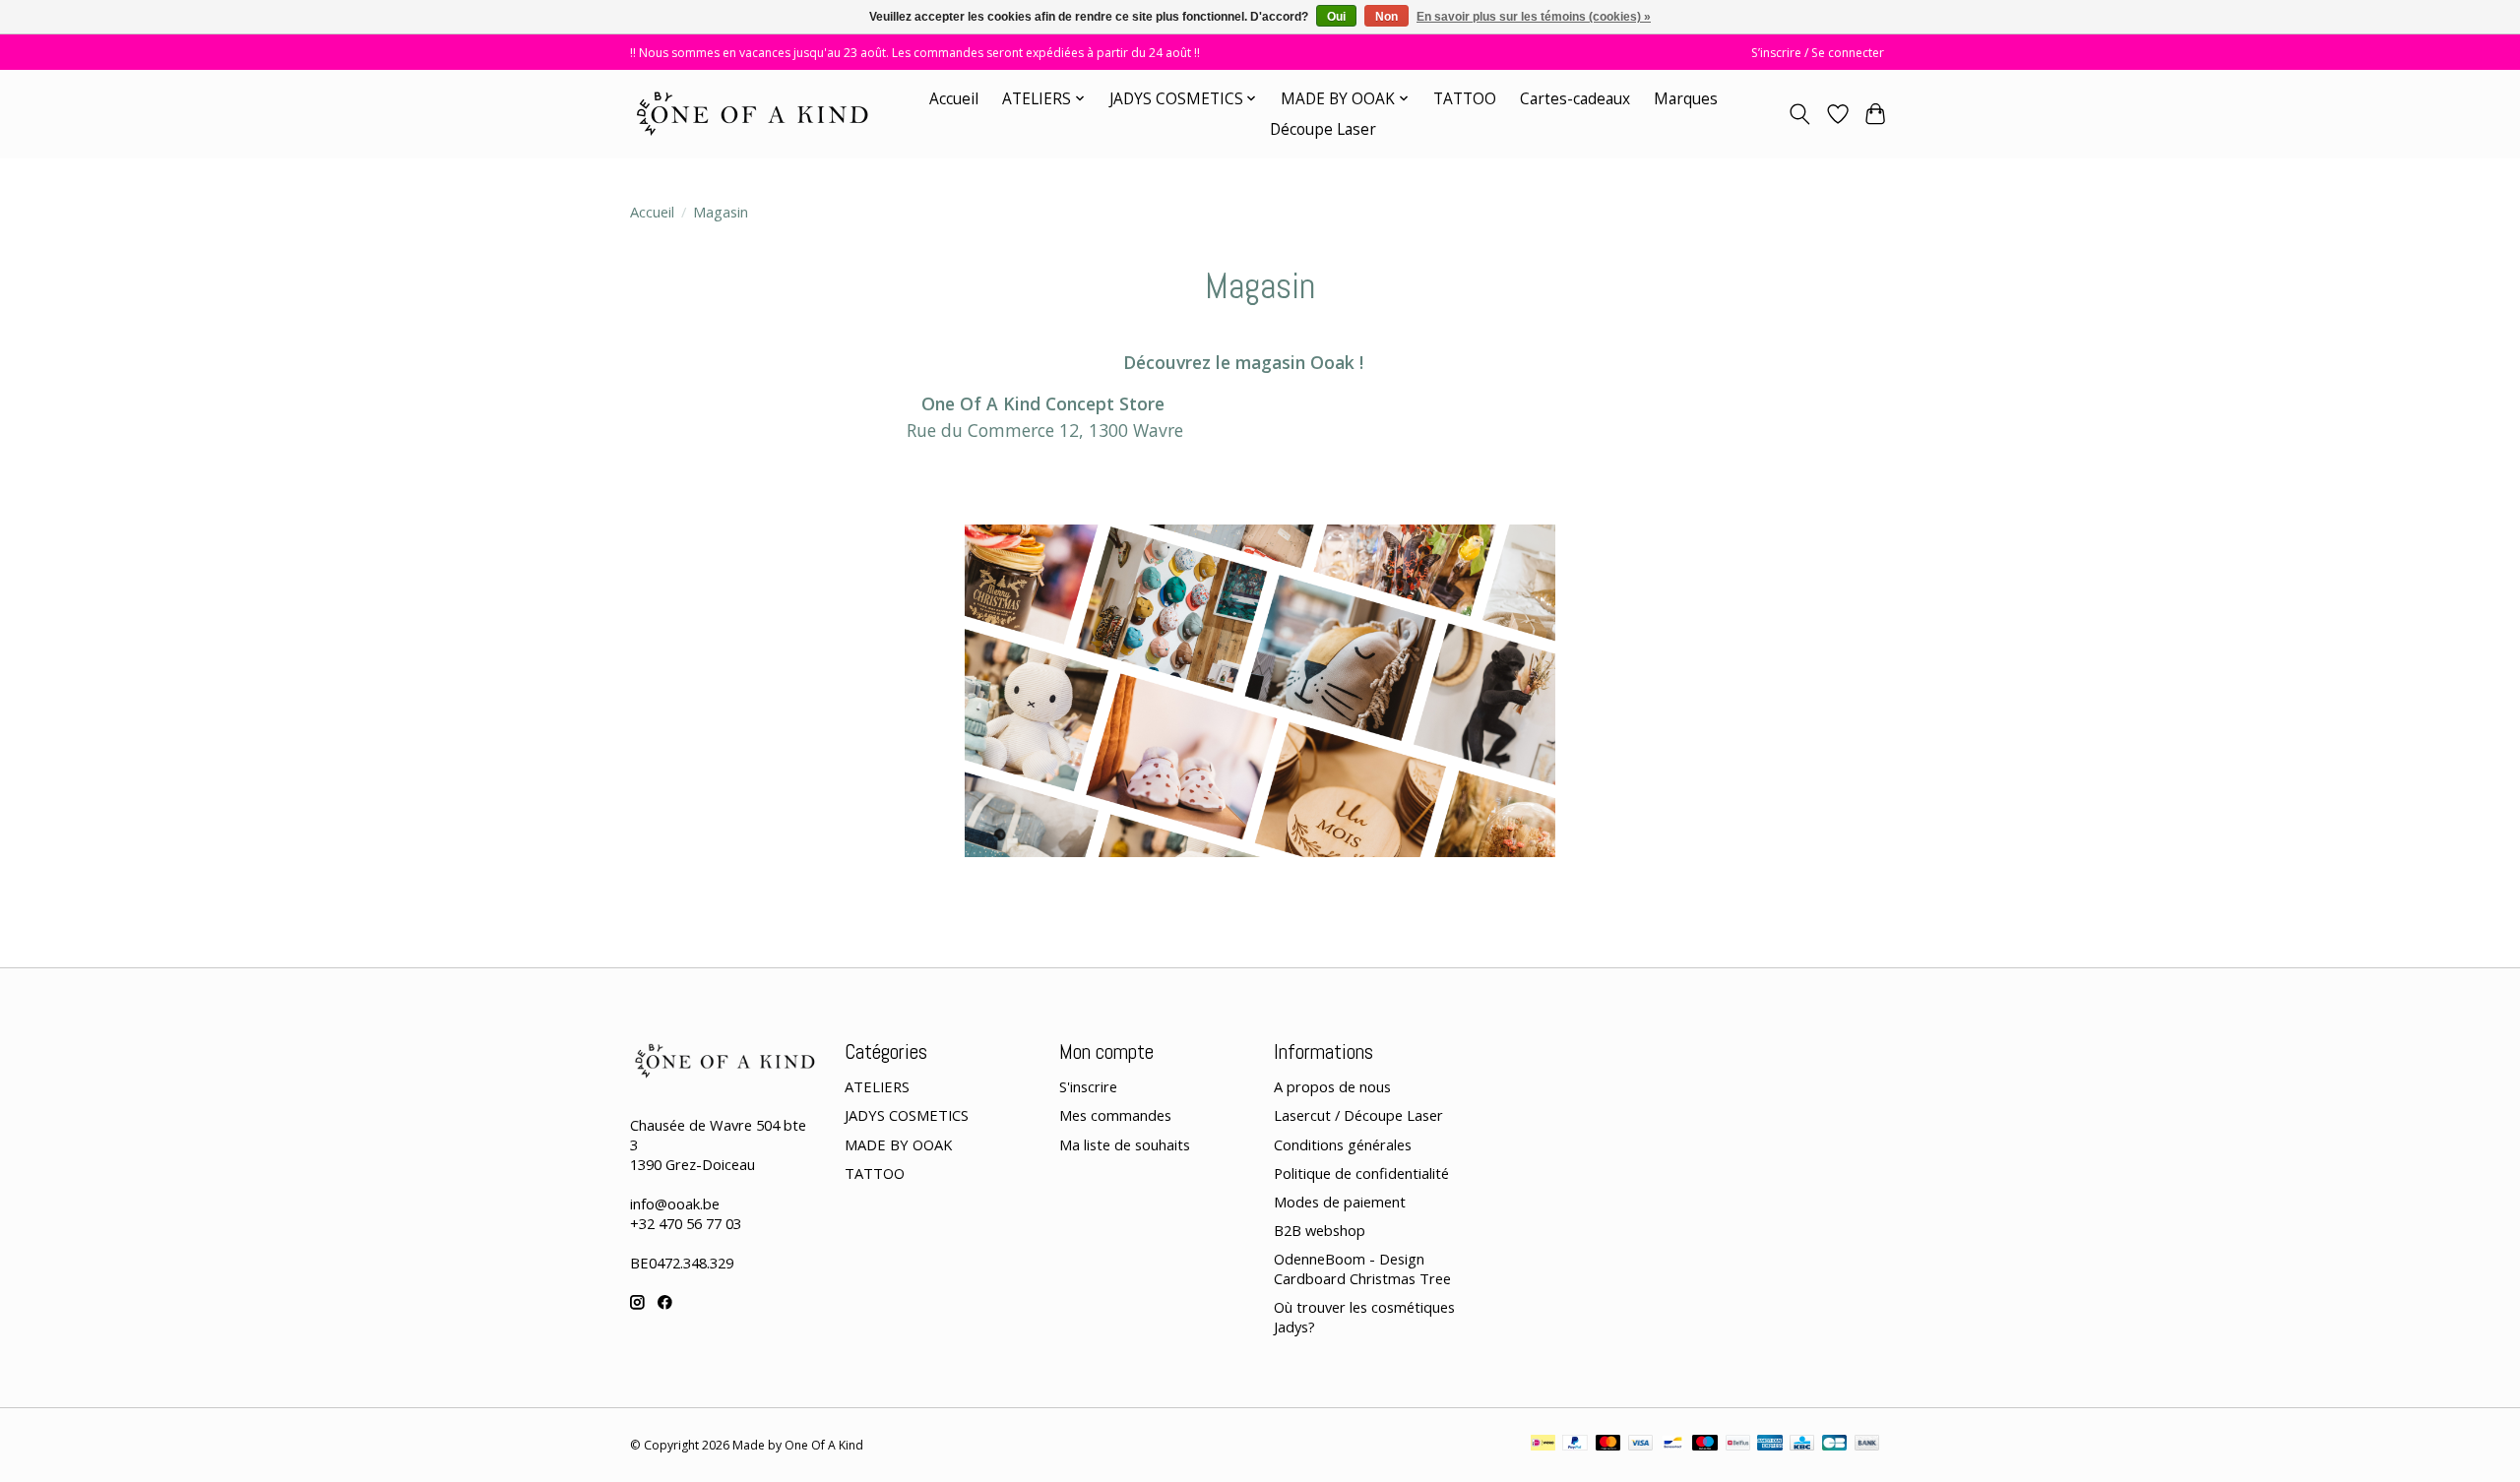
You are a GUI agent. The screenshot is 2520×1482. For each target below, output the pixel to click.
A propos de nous (1332, 1086)
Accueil (954, 99)
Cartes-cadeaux (1575, 99)
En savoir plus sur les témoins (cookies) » (1534, 17)
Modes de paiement (1340, 1202)
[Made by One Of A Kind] (751, 114)
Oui (1336, 17)
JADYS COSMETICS (907, 1115)
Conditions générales (1343, 1144)
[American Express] (1770, 1445)
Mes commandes (1115, 1115)
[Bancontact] (1673, 1445)
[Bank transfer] (1867, 1445)
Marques (1686, 99)
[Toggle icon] (1800, 114)
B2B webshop (1320, 1230)
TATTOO (1465, 99)
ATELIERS (877, 1086)
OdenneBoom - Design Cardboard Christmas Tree (1362, 1268)
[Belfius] (1738, 1445)
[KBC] (1802, 1445)
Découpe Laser (1323, 129)
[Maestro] (1705, 1445)
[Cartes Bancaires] (1834, 1445)
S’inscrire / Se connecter (1818, 53)
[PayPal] (1575, 1445)
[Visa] (1641, 1445)
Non (1386, 17)
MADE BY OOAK (898, 1144)
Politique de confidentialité (1361, 1173)
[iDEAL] (1543, 1445)
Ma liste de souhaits (1125, 1144)
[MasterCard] (1608, 1445)
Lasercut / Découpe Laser (1358, 1115)
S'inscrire (1088, 1086)
